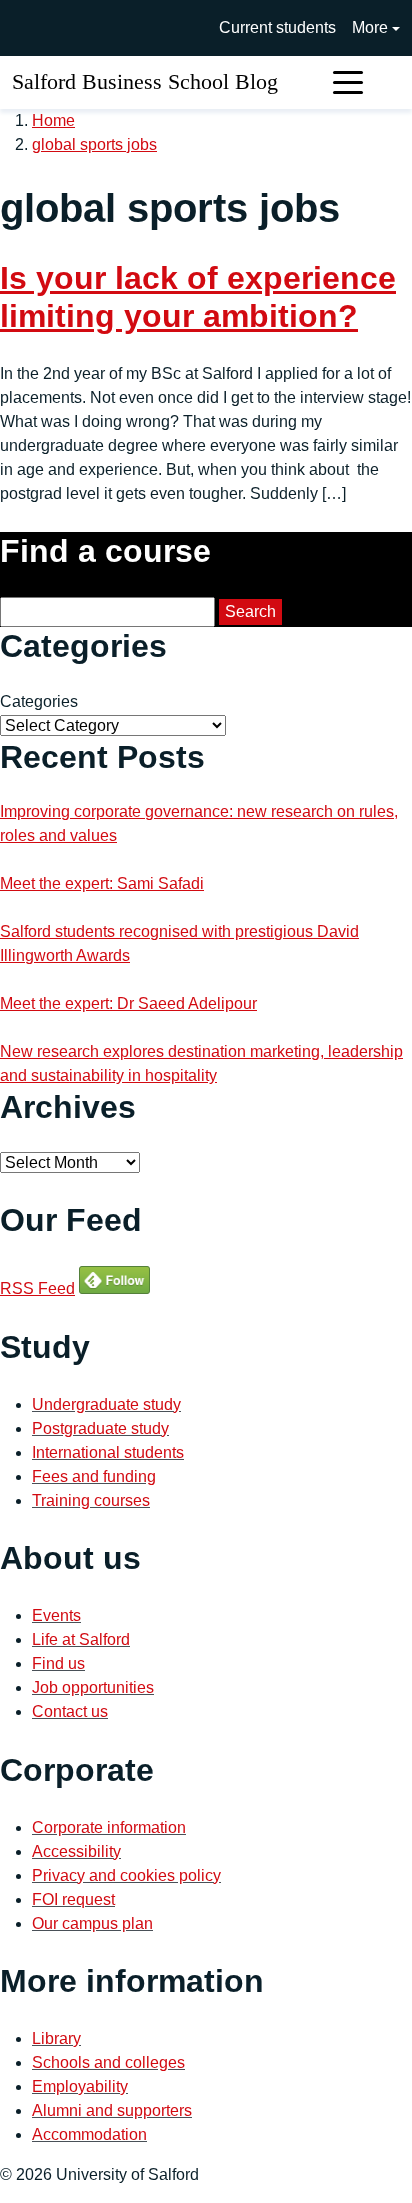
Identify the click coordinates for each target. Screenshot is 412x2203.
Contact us (70, 1711)
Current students (277, 27)
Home (53, 120)
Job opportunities (93, 1687)
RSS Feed (37, 1288)
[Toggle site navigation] (348, 82)
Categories (39, 701)
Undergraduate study (106, 1404)
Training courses (91, 1500)
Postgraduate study (100, 1428)
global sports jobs (94, 144)
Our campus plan (92, 1923)
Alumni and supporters (112, 2110)
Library (56, 2038)
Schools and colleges (108, 2062)
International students (108, 1452)
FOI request (73, 1899)
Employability (80, 2086)
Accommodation (89, 2134)
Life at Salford (81, 1639)
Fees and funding (94, 1476)
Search (250, 611)
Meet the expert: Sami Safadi (102, 883)
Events (56, 1615)
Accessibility (76, 1851)
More (370, 27)
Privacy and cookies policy (126, 1875)
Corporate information (109, 1827)
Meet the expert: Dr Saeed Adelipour (128, 1003)
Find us (58, 1663)
